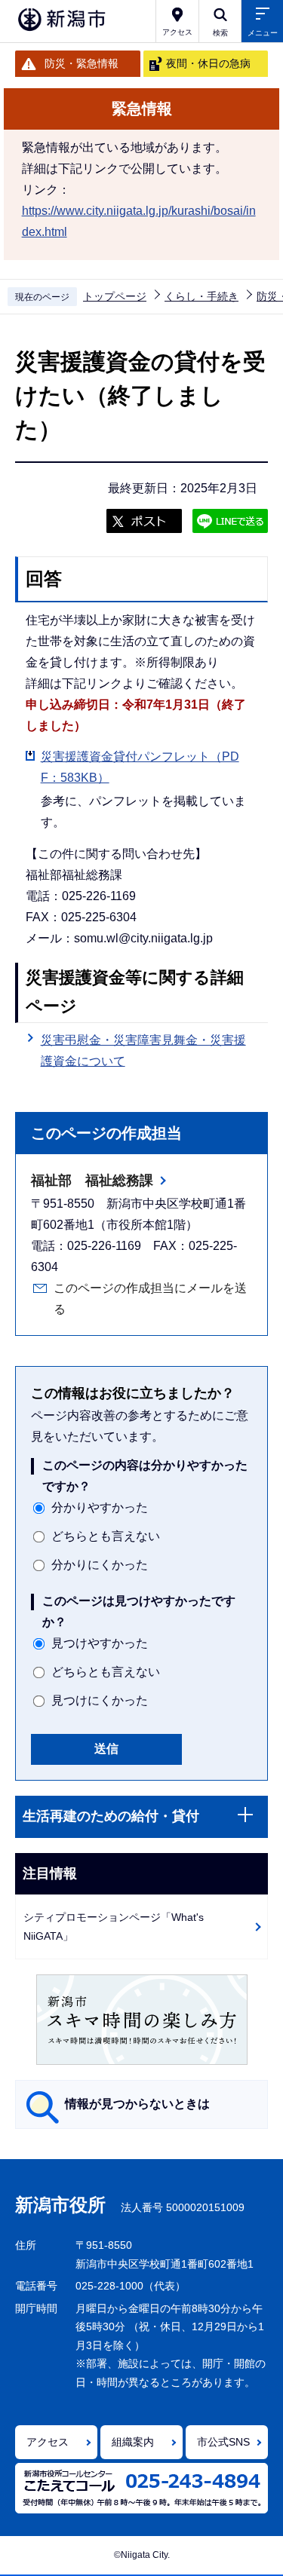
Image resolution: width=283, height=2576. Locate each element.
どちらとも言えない (106, 1536)
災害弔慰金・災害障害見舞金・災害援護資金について (143, 1051)
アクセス (48, 2442)
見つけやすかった (100, 1643)
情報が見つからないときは (137, 2104)
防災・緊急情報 (82, 63)
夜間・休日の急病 (208, 63)
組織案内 (133, 2442)
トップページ (115, 296)
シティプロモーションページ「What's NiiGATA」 (114, 1927)
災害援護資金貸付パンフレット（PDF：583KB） (140, 767)
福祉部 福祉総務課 (92, 1181)
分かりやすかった (100, 1507)
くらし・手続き (201, 296)
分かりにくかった (100, 1565)
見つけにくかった (100, 1700)
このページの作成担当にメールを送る (150, 1299)
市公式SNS (223, 2442)
